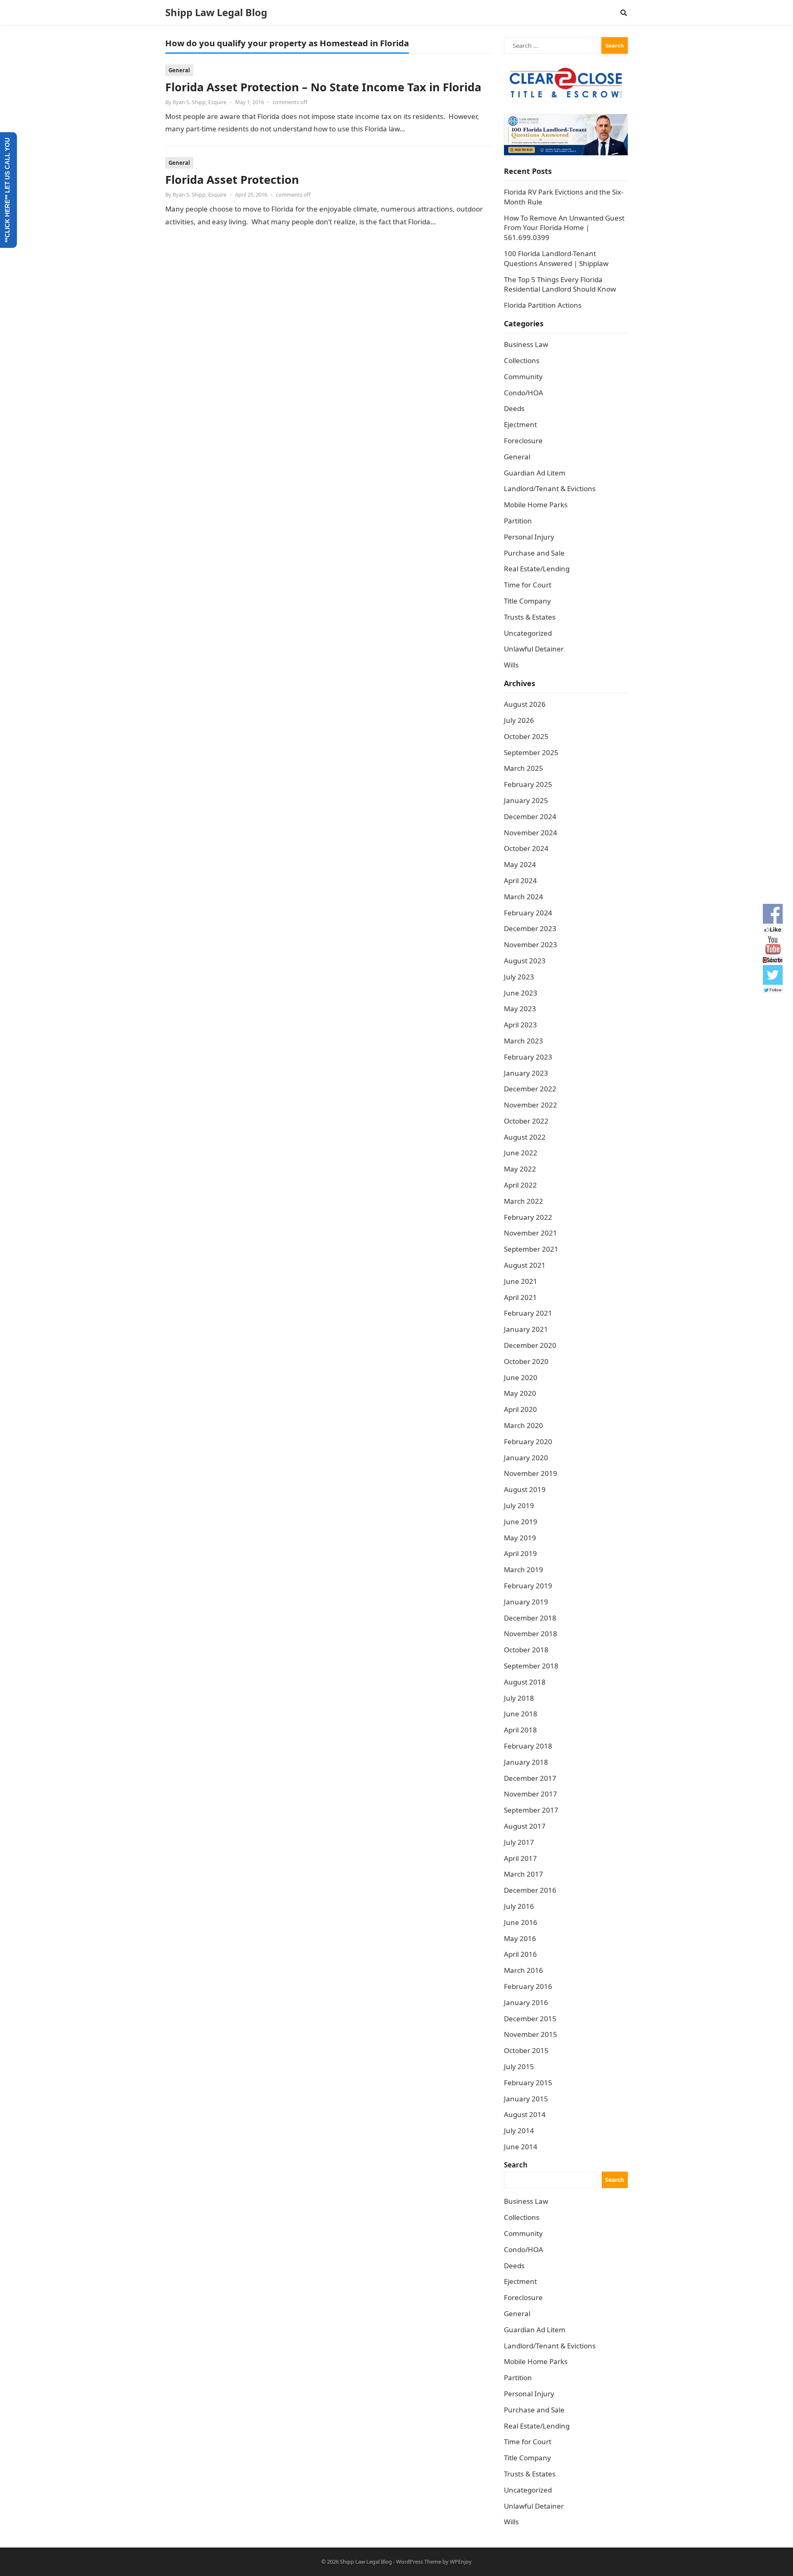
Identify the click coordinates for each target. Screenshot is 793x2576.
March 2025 (524, 768)
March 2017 (524, 1874)
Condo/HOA (524, 393)
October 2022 (526, 1121)
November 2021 (531, 1233)
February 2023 (528, 1057)
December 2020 (530, 1345)
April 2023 (520, 1025)
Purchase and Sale (534, 553)
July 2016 (519, 1906)
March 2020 (524, 1425)
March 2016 (524, 1970)
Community (523, 377)
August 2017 (525, 1826)
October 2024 (526, 848)
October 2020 (526, 1361)
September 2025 (531, 752)
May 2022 (520, 1169)
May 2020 (520, 1393)
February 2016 (528, 1986)
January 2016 (526, 2002)
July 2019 (519, 1505)
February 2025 (528, 784)
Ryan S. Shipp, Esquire (199, 102)
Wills (511, 665)
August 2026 (525, 704)
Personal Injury (529, 537)
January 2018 (526, 1762)
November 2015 (531, 2034)
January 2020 (526, 1458)
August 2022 (525, 1137)
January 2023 (526, 1073)
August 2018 (525, 1682)
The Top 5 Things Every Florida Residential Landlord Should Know (560, 284)
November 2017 (531, 1794)
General (179, 70)
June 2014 (521, 2147)
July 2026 (519, 720)
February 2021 (528, 1313)
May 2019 (520, 1538)
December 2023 (530, 928)
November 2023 (531, 945)
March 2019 (524, 1570)
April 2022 (520, 1185)
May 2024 (520, 864)
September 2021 (531, 1249)
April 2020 (520, 1409)
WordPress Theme (419, 2562)
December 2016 (530, 1890)
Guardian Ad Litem (535, 473)
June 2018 (521, 1714)
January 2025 (526, 800)
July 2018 (519, 1698)
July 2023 (519, 977)
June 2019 (521, 1522)
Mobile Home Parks (536, 505)
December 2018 (530, 1618)
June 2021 (521, 1281)
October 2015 (526, 2050)
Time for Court (528, 585)
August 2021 (525, 1265)
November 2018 (531, 1634)
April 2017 (520, 1858)
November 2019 (531, 1473)
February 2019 (528, 1586)
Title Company (527, 601)
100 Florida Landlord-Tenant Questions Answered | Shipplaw (556, 258)
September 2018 (531, 1666)
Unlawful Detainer (534, 649)
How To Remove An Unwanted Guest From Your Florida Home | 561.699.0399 (564, 228)
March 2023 (524, 1041)
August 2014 (525, 2114)
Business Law (526, 344)
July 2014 (519, 2130)
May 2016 (520, 1938)
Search (516, 2165)
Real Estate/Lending (537, 569)
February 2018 (528, 1746)
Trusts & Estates (530, 617)
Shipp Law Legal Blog (216, 12)
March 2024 (524, 897)
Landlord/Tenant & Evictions (550, 488)
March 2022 (524, 1201)
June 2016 (521, 1922)
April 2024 (520, 880)
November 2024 (531, 833)
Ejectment (520, 424)
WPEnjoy (461, 2562)
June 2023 (521, 993)
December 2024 (530, 816)
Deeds (514, 408)
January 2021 (526, 1329)
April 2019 (520, 1553)
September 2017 (531, 1810)
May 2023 (520, 1009)
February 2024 (528, 913)
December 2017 (530, 1778)
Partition (518, 521)
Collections (522, 360)
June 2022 (521, 1153)
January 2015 (526, 2099)
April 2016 (520, 1954)
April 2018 (520, 1730)
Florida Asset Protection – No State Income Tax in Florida (323, 87)
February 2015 (528, 2083)
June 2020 (521, 1377)
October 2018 (526, 1650)
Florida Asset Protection (232, 179)
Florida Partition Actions (544, 305)
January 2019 (526, 1602)
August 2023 (525, 961)
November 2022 (531, 1105)
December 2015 (530, 2019)
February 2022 (528, 1217)
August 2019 (525, 1489)
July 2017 (519, 1842)
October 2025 (526, 736)
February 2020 (528, 1441)
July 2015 (519, 2066)
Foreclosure (523, 441)
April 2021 (520, 1297)
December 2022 (530, 1089)
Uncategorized (528, 633)
